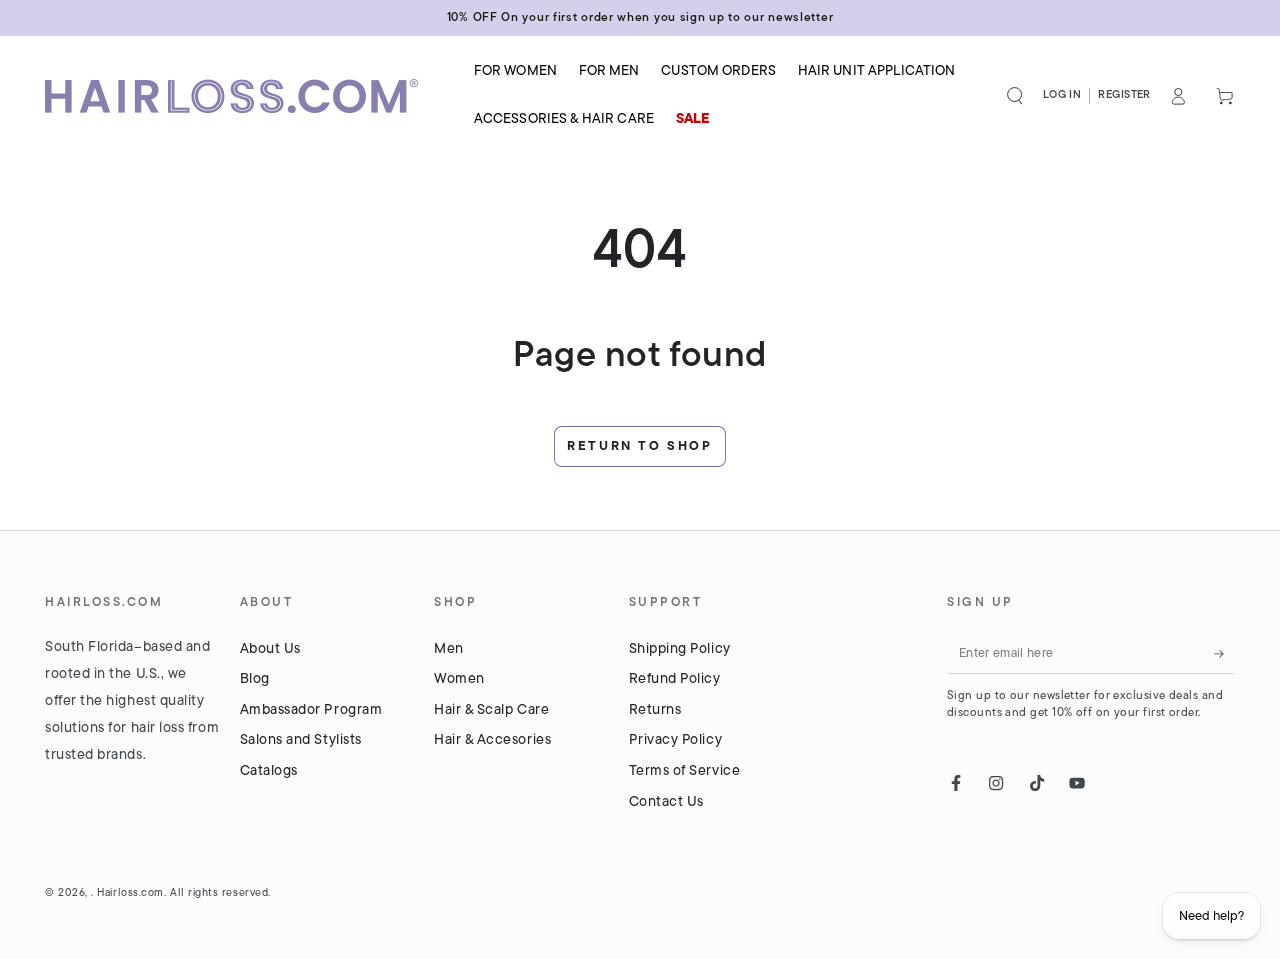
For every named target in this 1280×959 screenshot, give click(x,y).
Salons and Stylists (301, 740)
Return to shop (639, 446)
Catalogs (269, 771)
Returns (655, 710)
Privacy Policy (676, 740)
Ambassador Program (311, 710)
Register (1124, 95)
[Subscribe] (1224, 654)
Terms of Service (685, 771)
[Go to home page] (245, 96)
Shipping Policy (680, 649)
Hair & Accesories (492, 740)
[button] (1015, 96)
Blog (255, 679)
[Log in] (1178, 96)
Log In (1062, 95)
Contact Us (666, 802)
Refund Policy (675, 679)
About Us (270, 649)
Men (449, 649)
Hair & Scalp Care (491, 710)
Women (459, 679)
